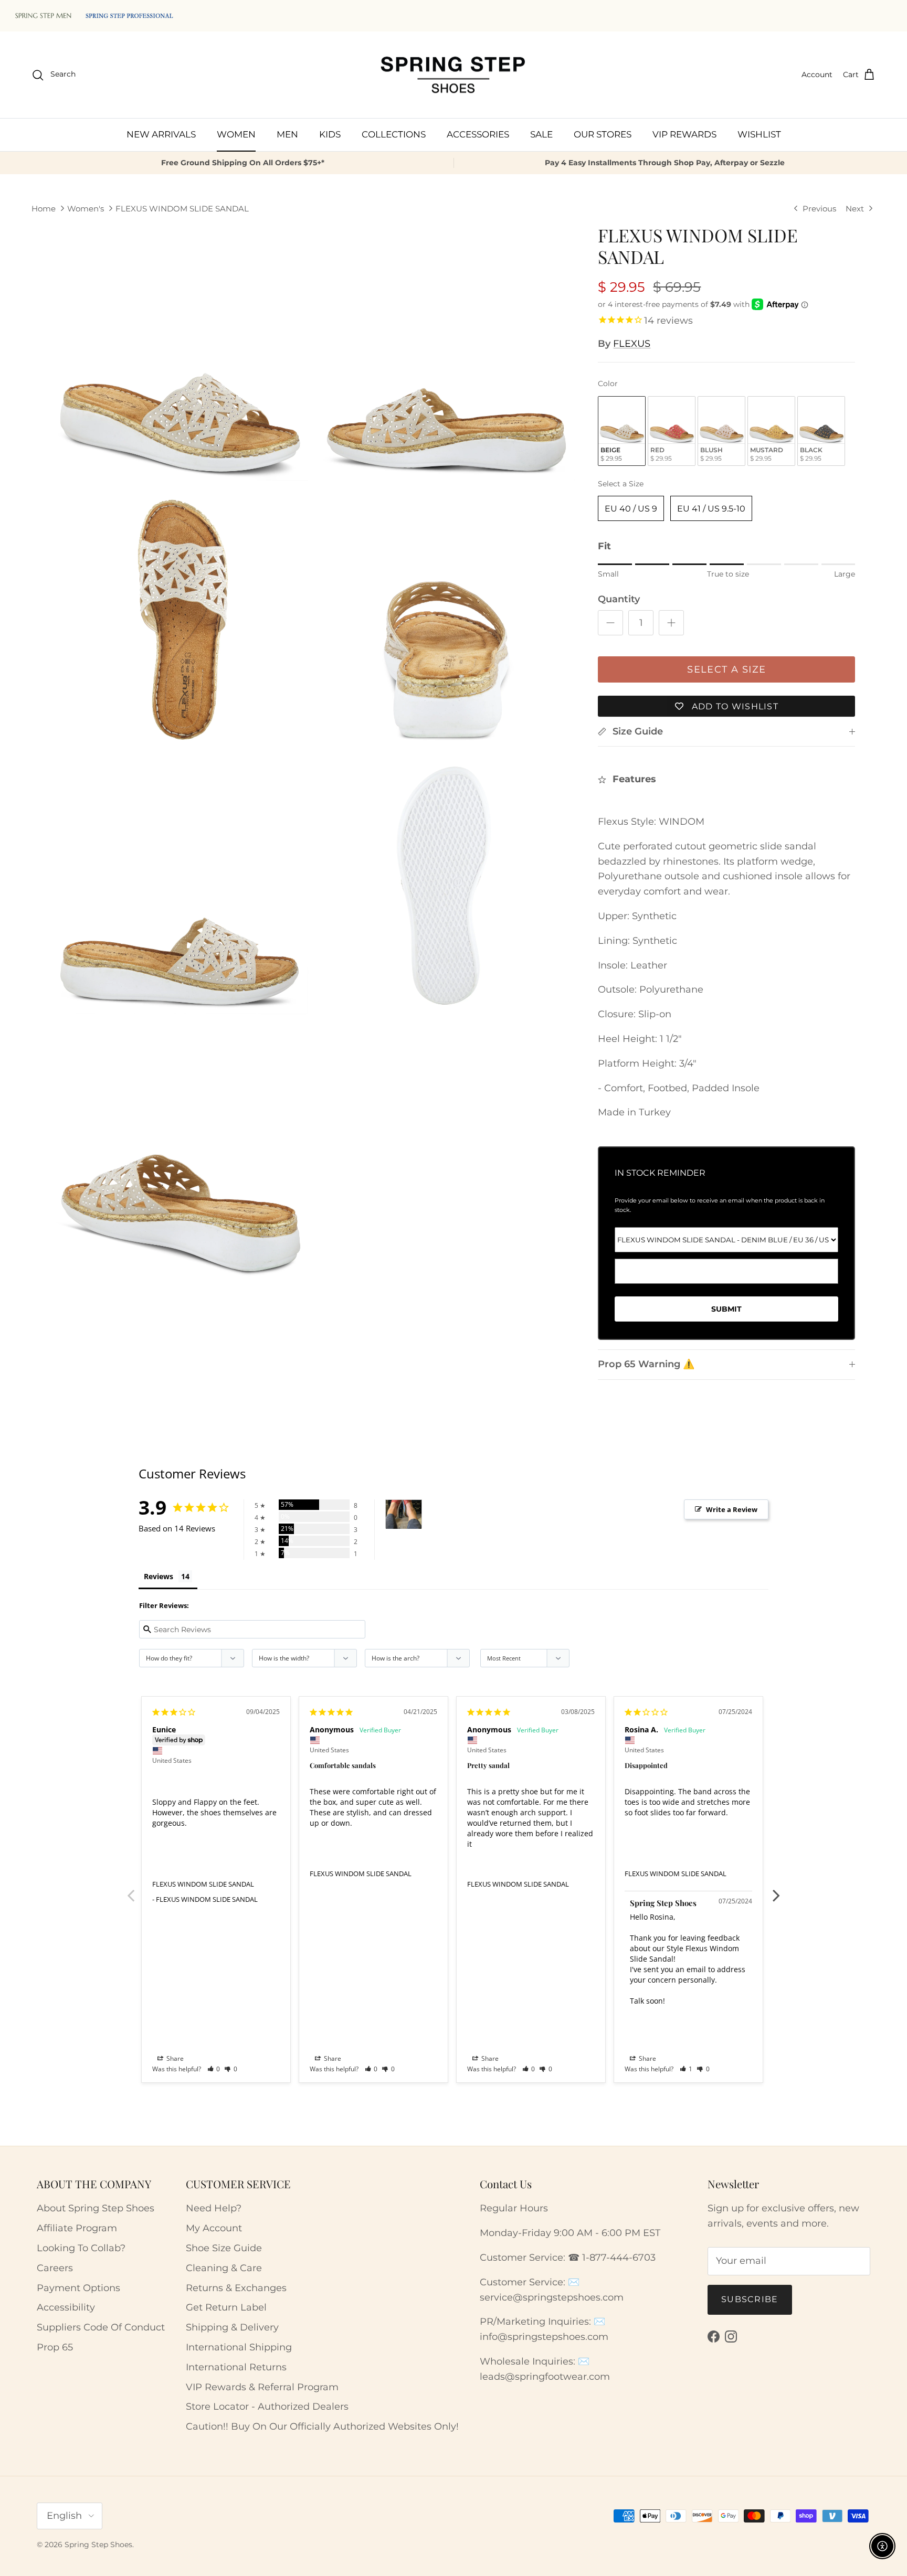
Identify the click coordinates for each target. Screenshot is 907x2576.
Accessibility (66, 2307)
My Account (214, 2228)
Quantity (619, 599)
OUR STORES (603, 134)
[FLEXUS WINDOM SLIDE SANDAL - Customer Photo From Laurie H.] (404, 1514)
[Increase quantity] (671, 623)
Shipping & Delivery (232, 2327)
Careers (55, 2268)
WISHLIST (759, 134)
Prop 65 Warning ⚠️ (646, 1364)
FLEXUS (632, 344)
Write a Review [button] (732, 1509)
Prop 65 (55, 2347)
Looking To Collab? (81, 2248)
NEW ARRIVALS (161, 134)
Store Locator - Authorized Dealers (267, 2407)
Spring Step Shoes (98, 2545)
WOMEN (236, 134)
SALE (541, 134)
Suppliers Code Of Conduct (101, 2327)
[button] (214, 2069)
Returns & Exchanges (236, 2288)
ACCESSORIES (478, 134)
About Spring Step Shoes (96, 2208)
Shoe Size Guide (224, 2248)
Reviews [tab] (159, 1576)
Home (44, 209)
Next (776, 1890)
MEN (287, 134)
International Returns (236, 2367)
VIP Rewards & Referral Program (262, 2387)
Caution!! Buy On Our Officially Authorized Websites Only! (322, 2426)
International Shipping (239, 2347)
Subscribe (750, 2299)
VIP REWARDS (684, 134)
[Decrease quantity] (610, 623)
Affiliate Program (77, 2228)
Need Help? (214, 2208)
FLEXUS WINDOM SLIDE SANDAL (182, 209)
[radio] (622, 431)
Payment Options (78, 2288)
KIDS (330, 134)
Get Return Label (226, 2307)
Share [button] (174, 2058)
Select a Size (621, 484)
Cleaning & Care (224, 2268)
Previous (131, 1890)
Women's (86, 209)
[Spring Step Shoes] (454, 75)
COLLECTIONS (394, 134)
